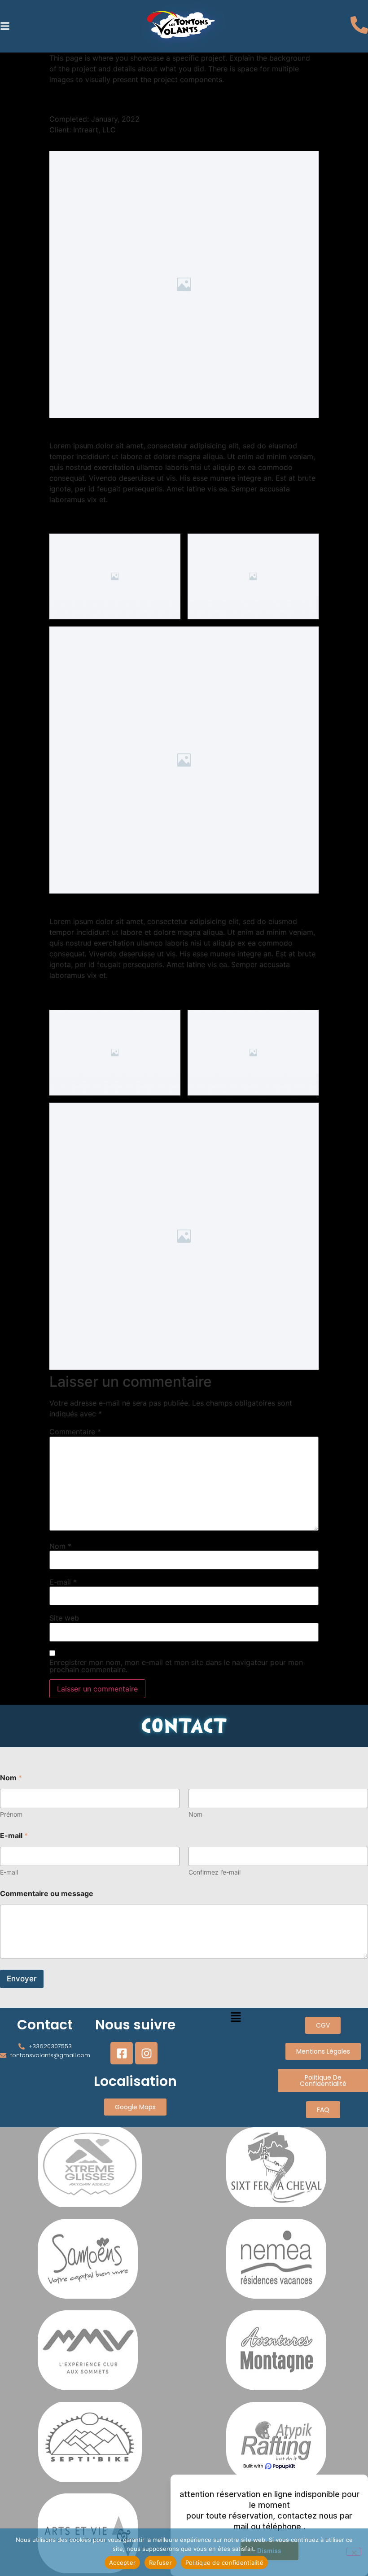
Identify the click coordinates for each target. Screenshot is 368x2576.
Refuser (160, 2563)
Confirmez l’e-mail (215, 1872)
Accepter (122, 2563)
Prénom (11, 1814)
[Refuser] (354, 2552)
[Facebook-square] (122, 2053)
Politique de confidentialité (224, 2563)
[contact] (359, 26)
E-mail (63, 1582)
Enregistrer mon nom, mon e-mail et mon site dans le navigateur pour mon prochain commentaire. (176, 1666)
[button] (5, 26)
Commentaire (75, 1432)
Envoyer (22, 1979)
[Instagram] (146, 2053)
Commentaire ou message (47, 1894)
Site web (64, 1618)
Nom (60, 1546)
